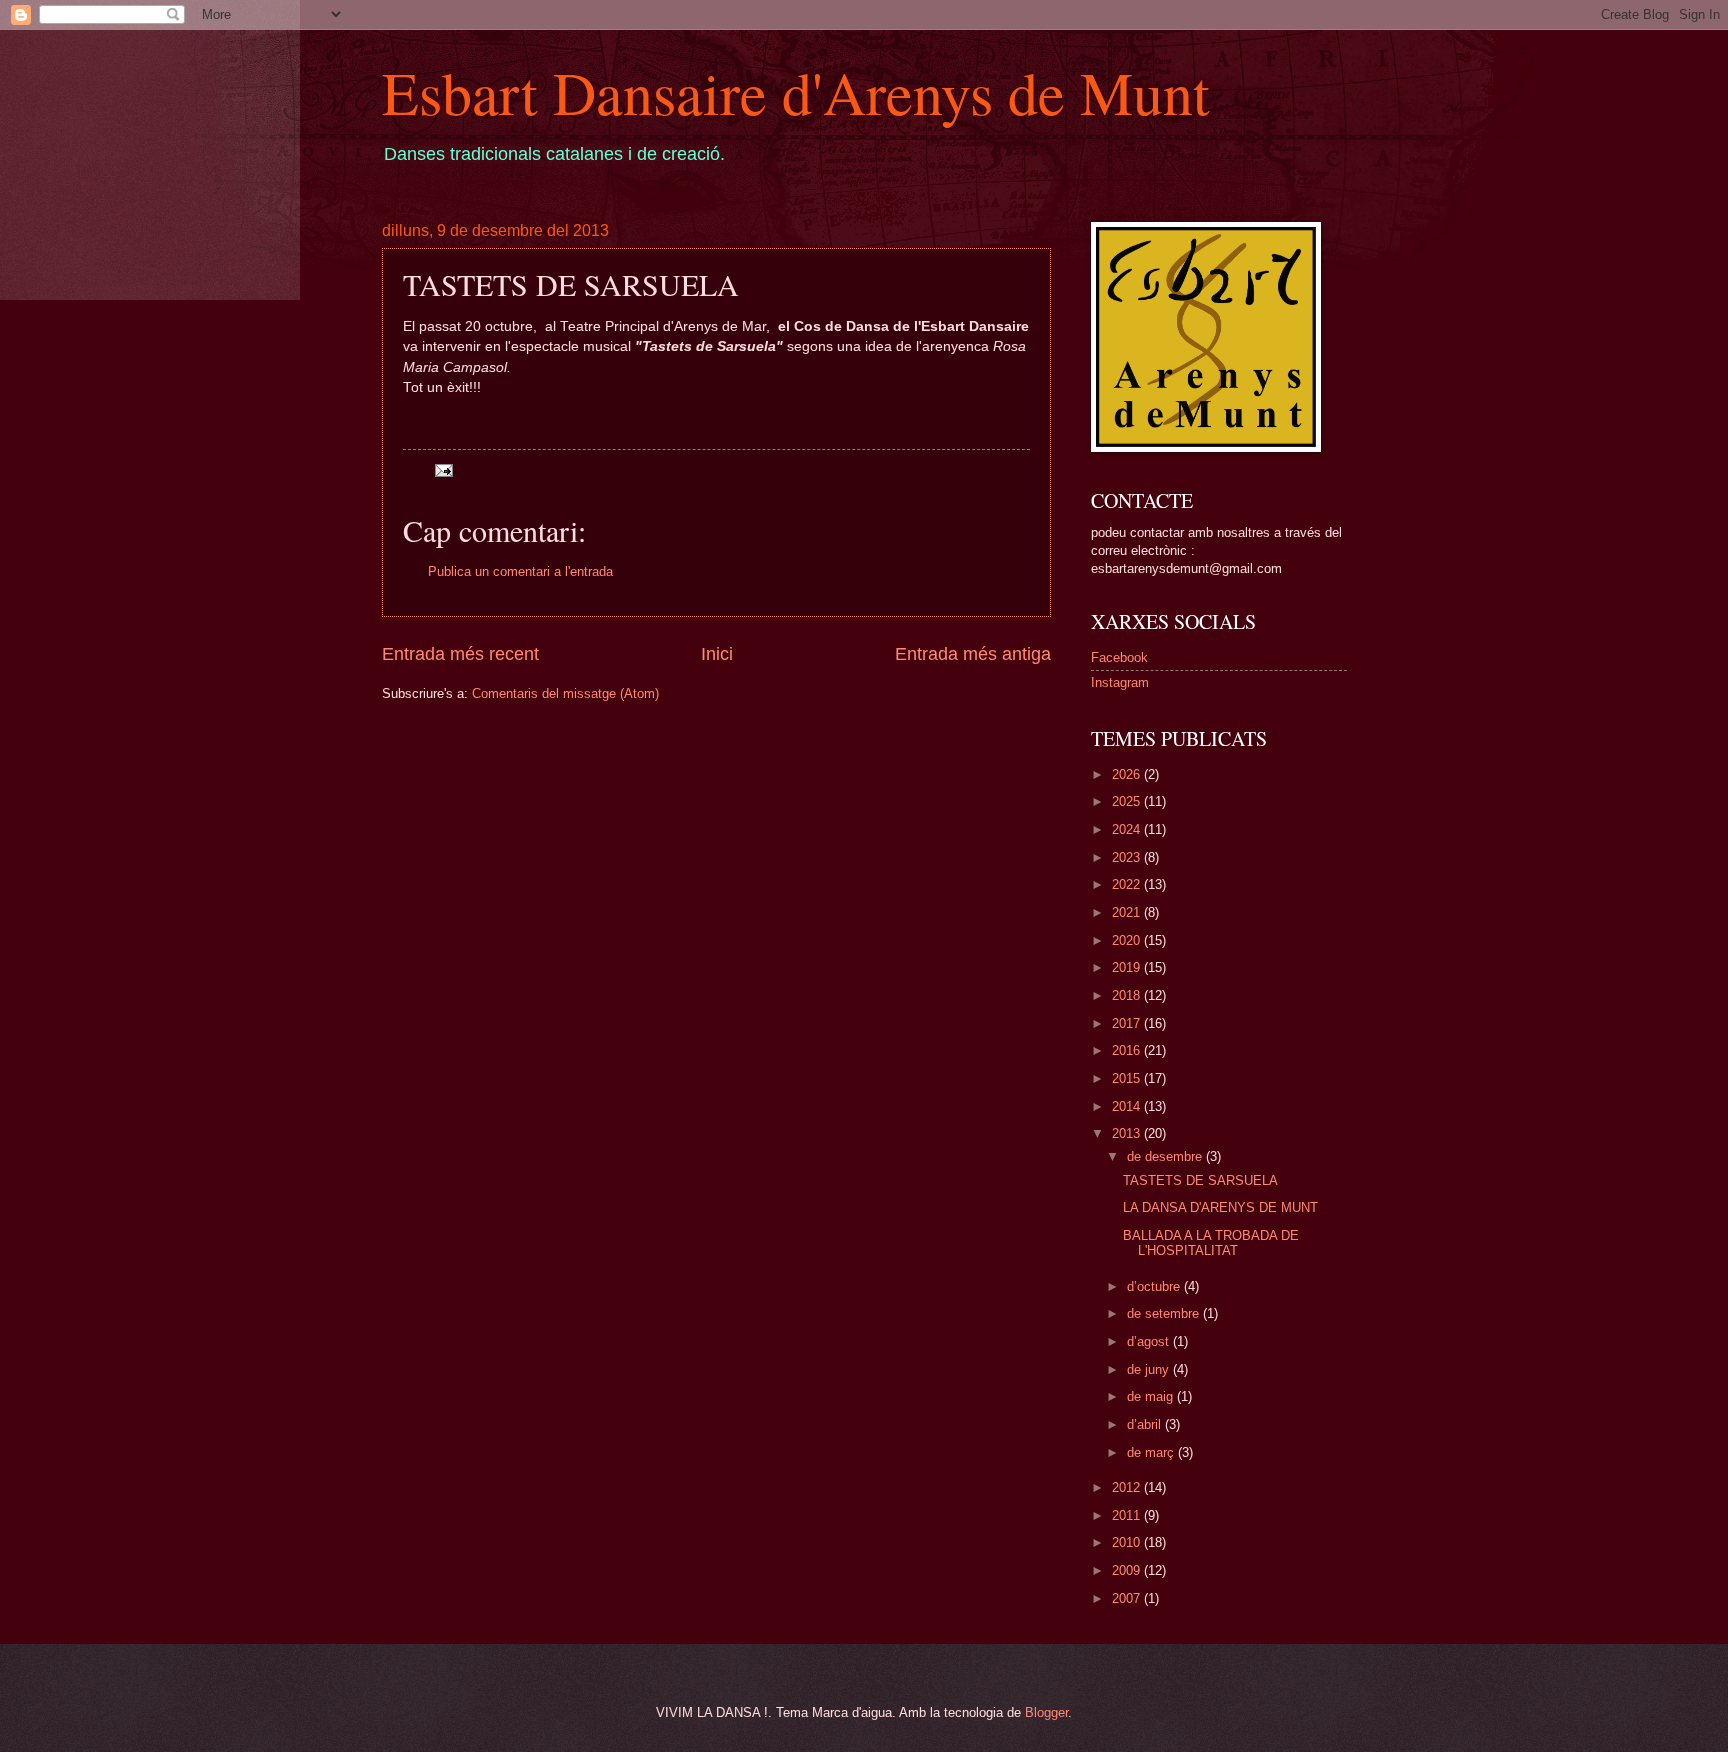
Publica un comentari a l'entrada (520, 571)
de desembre (1166, 1156)
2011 (1128, 1515)
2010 (1128, 1542)
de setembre (1165, 1313)
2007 (1128, 1598)
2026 (1128, 774)
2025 (1128, 801)
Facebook (1119, 657)
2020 (1128, 940)
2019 (1128, 967)
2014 (1128, 1106)
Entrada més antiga (973, 654)
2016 (1128, 1050)
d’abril (1146, 1424)
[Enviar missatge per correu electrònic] (442, 469)
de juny (1150, 1369)
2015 (1128, 1078)
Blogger (1046, 1712)
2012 (1128, 1487)
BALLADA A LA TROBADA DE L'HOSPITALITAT (1211, 1243)
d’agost (1150, 1341)
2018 (1128, 995)
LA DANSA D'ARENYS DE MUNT (1220, 1207)
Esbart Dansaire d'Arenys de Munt (796, 92)
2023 (1128, 857)
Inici (717, 654)
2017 (1128, 1023)
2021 (1128, 912)
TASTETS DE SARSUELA (1200, 1180)
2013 (1128, 1133)
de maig (1152, 1396)
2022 (1128, 884)
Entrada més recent (460, 654)
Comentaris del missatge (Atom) (565, 693)
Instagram (1120, 682)
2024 (1128, 829)
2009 (1128, 1570)
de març (1152, 1452)
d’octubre (1155, 1286)
